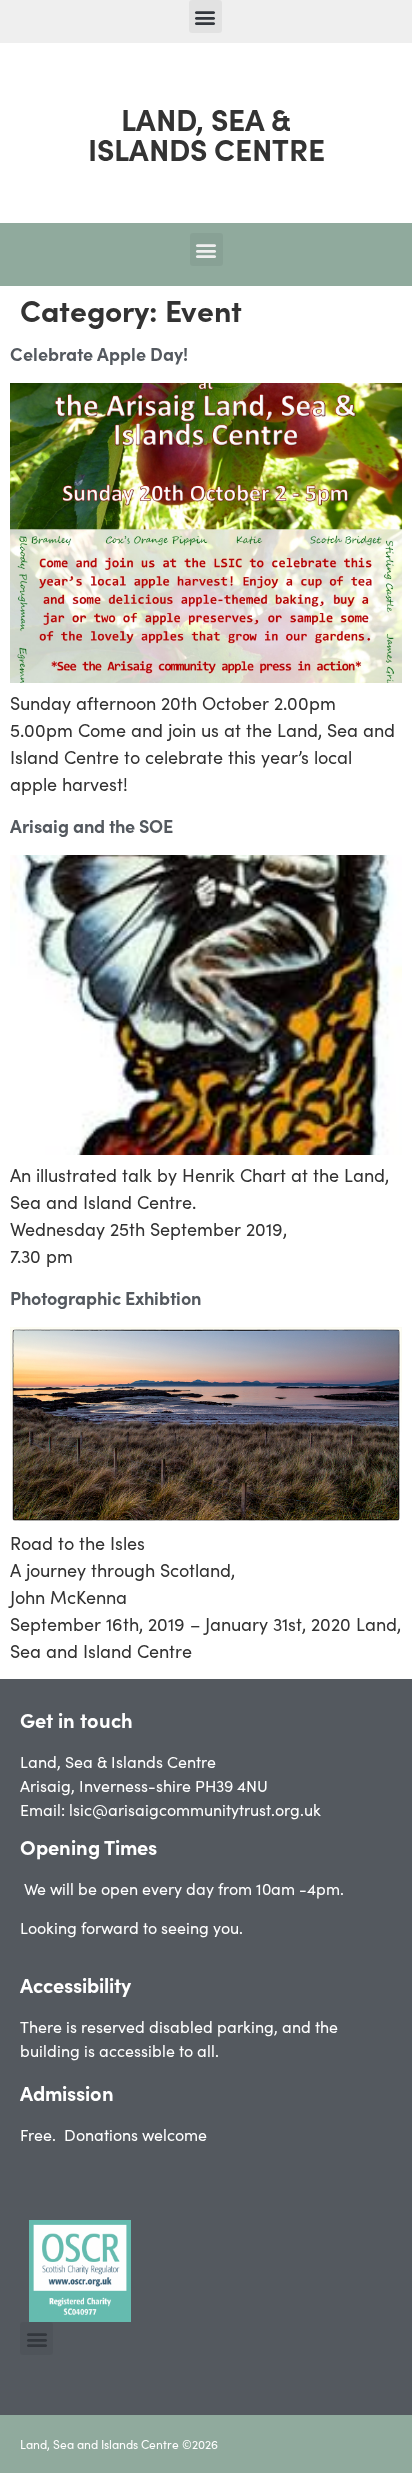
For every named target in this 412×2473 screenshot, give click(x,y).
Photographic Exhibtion (105, 1297)
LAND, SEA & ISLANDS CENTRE (206, 133)
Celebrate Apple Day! (99, 353)
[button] (205, 16)
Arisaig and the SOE (91, 825)
